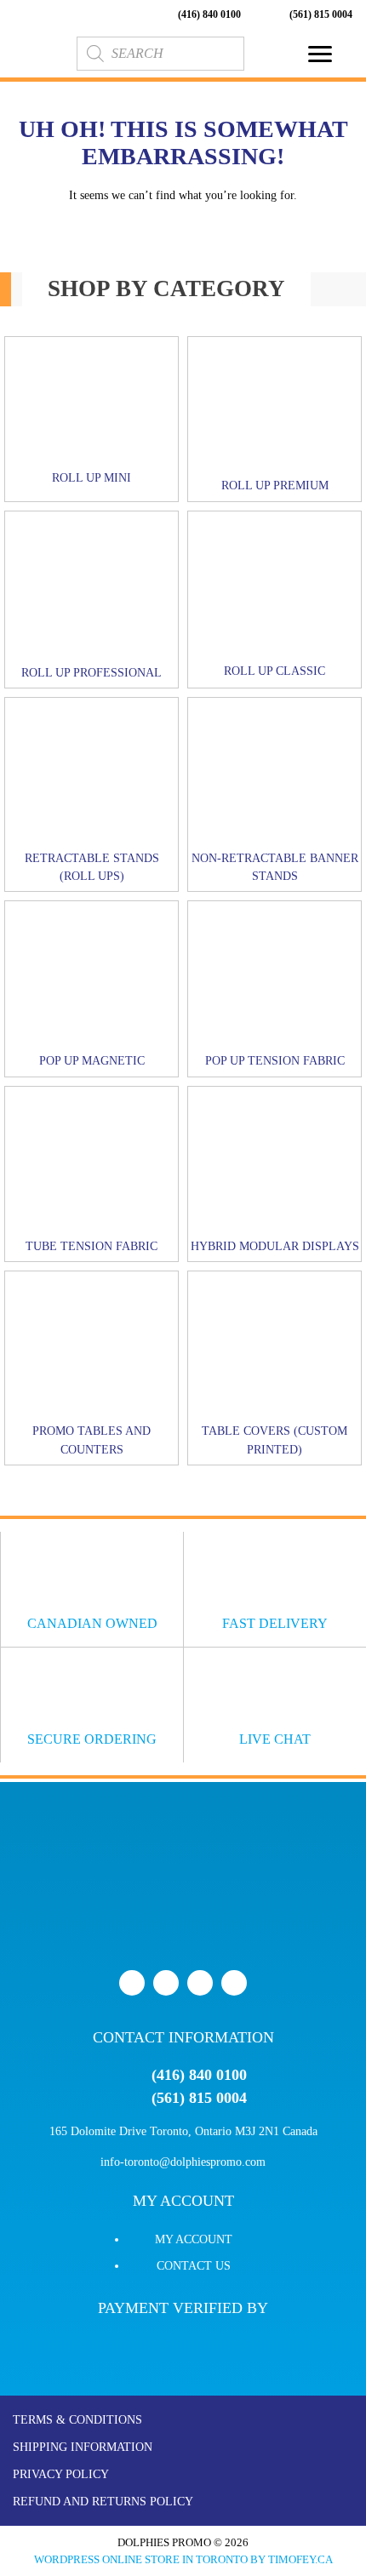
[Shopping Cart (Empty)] (270, 54)
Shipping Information (83, 2447)
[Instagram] (234, 1983)
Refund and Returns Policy (103, 2502)
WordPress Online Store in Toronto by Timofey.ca (183, 2559)
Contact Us (194, 2266)
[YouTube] (200, 1983)
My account (194, 2239)
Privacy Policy (61, 2474)
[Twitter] (166, 1983)
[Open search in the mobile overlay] (160, 54)
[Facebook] (132, 1983)
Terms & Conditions (77, 2420)
